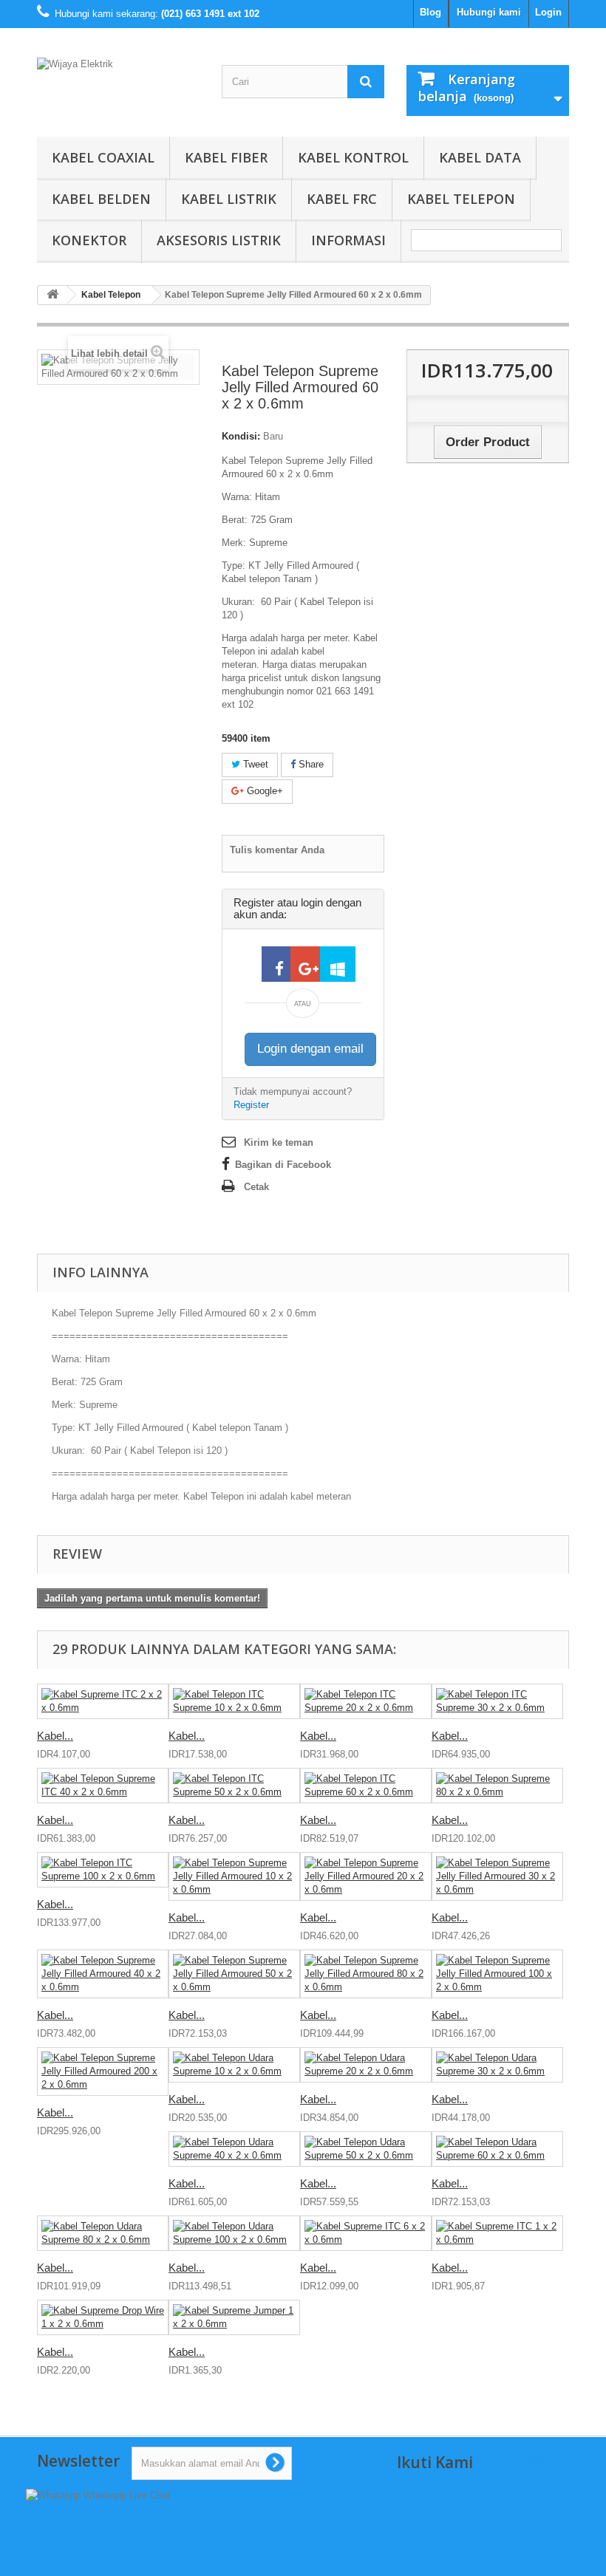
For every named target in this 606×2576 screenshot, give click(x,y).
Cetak (256, 1187)
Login (548, 12)
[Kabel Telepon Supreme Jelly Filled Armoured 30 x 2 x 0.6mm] (497, 1876)
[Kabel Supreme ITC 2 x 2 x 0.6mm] (103, 1701)
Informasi (348, 240)
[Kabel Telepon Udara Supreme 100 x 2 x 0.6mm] (234, 2233)
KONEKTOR (89, 240)
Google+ (263, 791)
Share (310, 764)
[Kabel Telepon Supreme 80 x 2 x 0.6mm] (497, 1786)
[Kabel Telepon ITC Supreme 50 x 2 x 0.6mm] (234, 1786)
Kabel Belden (101, 199)
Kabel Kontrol (353, 157)
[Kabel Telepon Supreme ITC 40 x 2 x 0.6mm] (103, 1786)
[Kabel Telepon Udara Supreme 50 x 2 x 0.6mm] (366, 2149)
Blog (430, 12)
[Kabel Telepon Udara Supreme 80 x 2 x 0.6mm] (103, 2233)
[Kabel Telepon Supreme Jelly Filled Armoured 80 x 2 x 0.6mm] (366, 1974)
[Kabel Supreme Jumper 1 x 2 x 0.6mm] (234, 2317)
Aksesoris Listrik (219, 240)
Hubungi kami (489, 12)
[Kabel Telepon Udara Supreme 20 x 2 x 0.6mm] (366, 2065)
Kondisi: (241, 436)
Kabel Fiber (226, 157)
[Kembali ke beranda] (52, 295)
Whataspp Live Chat (125, 2495)
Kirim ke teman (279, 1142)
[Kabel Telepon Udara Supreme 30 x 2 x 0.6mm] (497, 2065)
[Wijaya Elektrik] (118, 88)
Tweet (254, 764)
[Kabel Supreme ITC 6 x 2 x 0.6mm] (366, 2233)
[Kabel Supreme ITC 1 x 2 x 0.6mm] (497, 2233)
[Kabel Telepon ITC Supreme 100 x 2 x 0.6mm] (103, 1870)
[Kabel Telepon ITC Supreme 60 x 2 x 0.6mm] (366, 1786)
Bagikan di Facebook (283, 1165)
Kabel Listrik (229, 199)
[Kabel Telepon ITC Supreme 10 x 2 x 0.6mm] (234, 1701)
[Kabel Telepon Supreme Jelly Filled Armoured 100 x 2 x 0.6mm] (497, 1974)
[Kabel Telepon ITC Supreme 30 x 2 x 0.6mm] (497, 1701)
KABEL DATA (480, 157)
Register (251, 1105)
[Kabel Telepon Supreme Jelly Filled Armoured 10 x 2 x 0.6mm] (234, 1876)
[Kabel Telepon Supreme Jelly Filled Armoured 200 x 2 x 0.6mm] (103, 2071)
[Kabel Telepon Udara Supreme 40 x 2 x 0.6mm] (234, 2149)
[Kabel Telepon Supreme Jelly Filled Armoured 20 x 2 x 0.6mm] (366, 1876)
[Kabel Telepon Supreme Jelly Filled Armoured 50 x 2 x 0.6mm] (234, 1974)
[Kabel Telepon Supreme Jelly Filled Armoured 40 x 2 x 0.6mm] (103, 1974)
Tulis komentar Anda (277, 850)
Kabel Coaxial (103, 157)
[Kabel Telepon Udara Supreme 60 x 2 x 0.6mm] (497, 2149)
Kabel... (55, 1736)
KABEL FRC (342, 199)
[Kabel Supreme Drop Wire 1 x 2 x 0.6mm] (103, 2317)
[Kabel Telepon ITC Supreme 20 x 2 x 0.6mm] (366, 1701)
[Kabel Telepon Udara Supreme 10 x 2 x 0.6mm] (234, 2065)
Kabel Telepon (461, 199)
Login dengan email (310, 1049)
